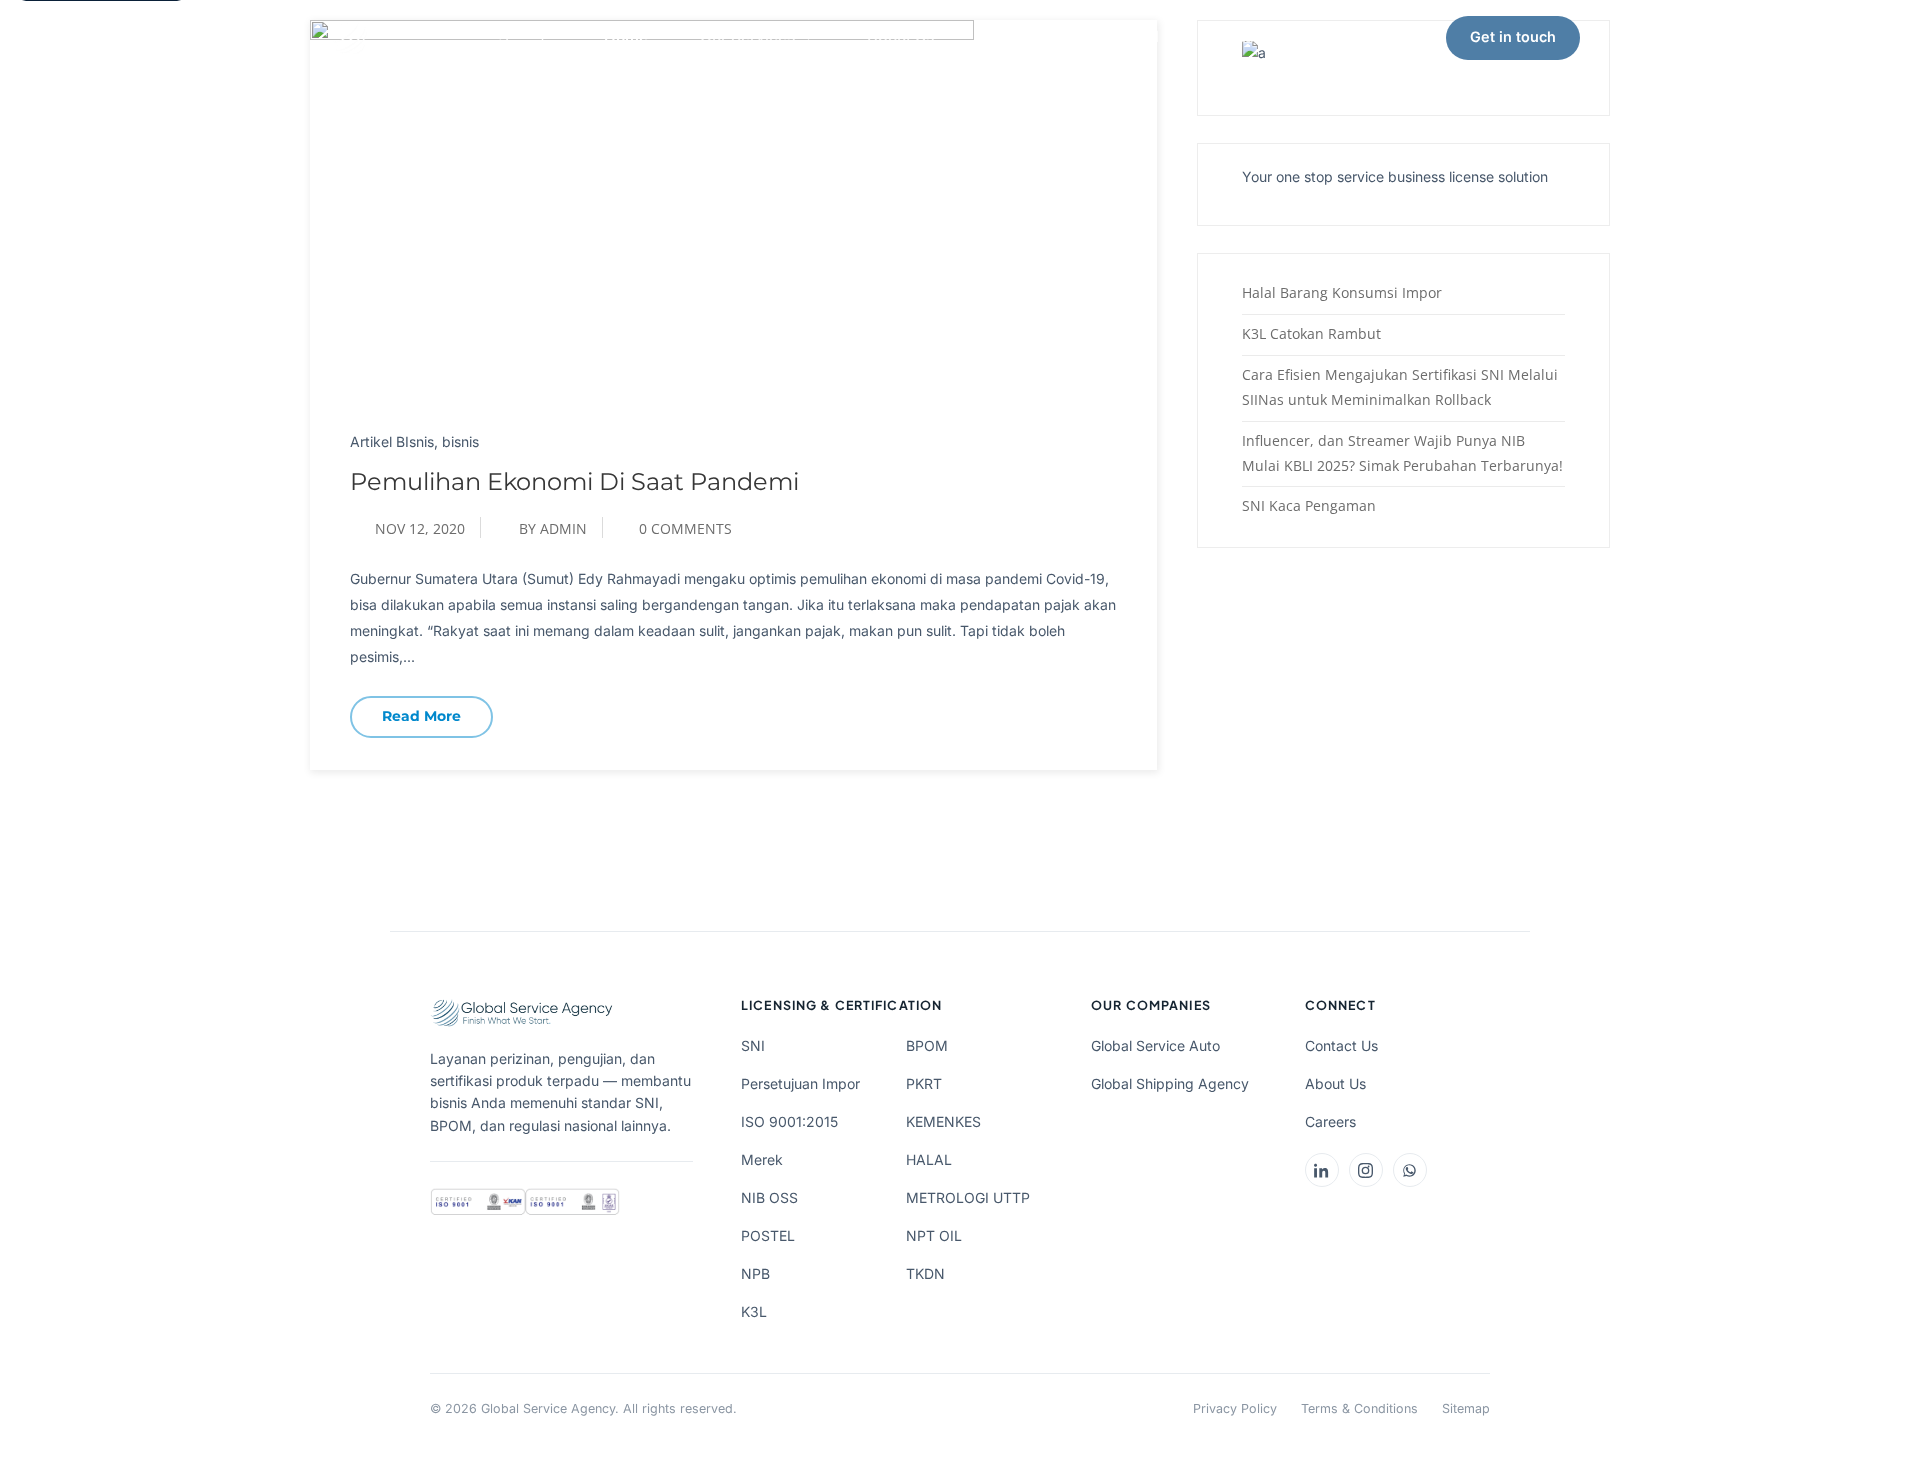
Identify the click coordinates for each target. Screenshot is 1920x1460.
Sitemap (1466, 1408)
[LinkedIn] (1322, 1170)
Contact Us (1341, 1045)
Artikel (1135, 36)
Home (626, 36)
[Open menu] (1618, 38)
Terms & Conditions (1359, 1408)
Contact (1239, 36)
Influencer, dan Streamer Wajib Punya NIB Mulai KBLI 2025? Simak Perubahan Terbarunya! (1402, 453)
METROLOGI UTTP (968, 1197)
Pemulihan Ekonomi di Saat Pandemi (574, 481)
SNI (753, 1045)
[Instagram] (1366, 1170)
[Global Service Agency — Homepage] (440, 38)
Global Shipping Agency (1170, 1083)
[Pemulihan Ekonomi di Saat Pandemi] (642, 207)
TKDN (925, 1273)
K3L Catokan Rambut (1311, 333)
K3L (754, 1311)
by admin (553, 528)
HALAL (929, 1159)
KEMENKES (943, 1121)
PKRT (924, 1083)
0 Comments (685, 528)
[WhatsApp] (1410, 1170)
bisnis (460, 441)
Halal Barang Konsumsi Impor (1342, 292)
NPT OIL (934, 1235)
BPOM (927, 1045)
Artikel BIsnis (392, 441)
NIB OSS (769, 1197)
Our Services (747, 36)
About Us (900, 36)
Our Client (1022, 36)
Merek (762, 1159)
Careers (1330, 1121)
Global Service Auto (1155, 1045)
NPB (755, 1273)
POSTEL (768, 1235)
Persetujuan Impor (800, 1083)
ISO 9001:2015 (789, 1121)
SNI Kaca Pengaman (1309, 505)
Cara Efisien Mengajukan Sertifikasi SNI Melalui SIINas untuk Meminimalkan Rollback (1400, 387)
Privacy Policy (1235, 1408)
